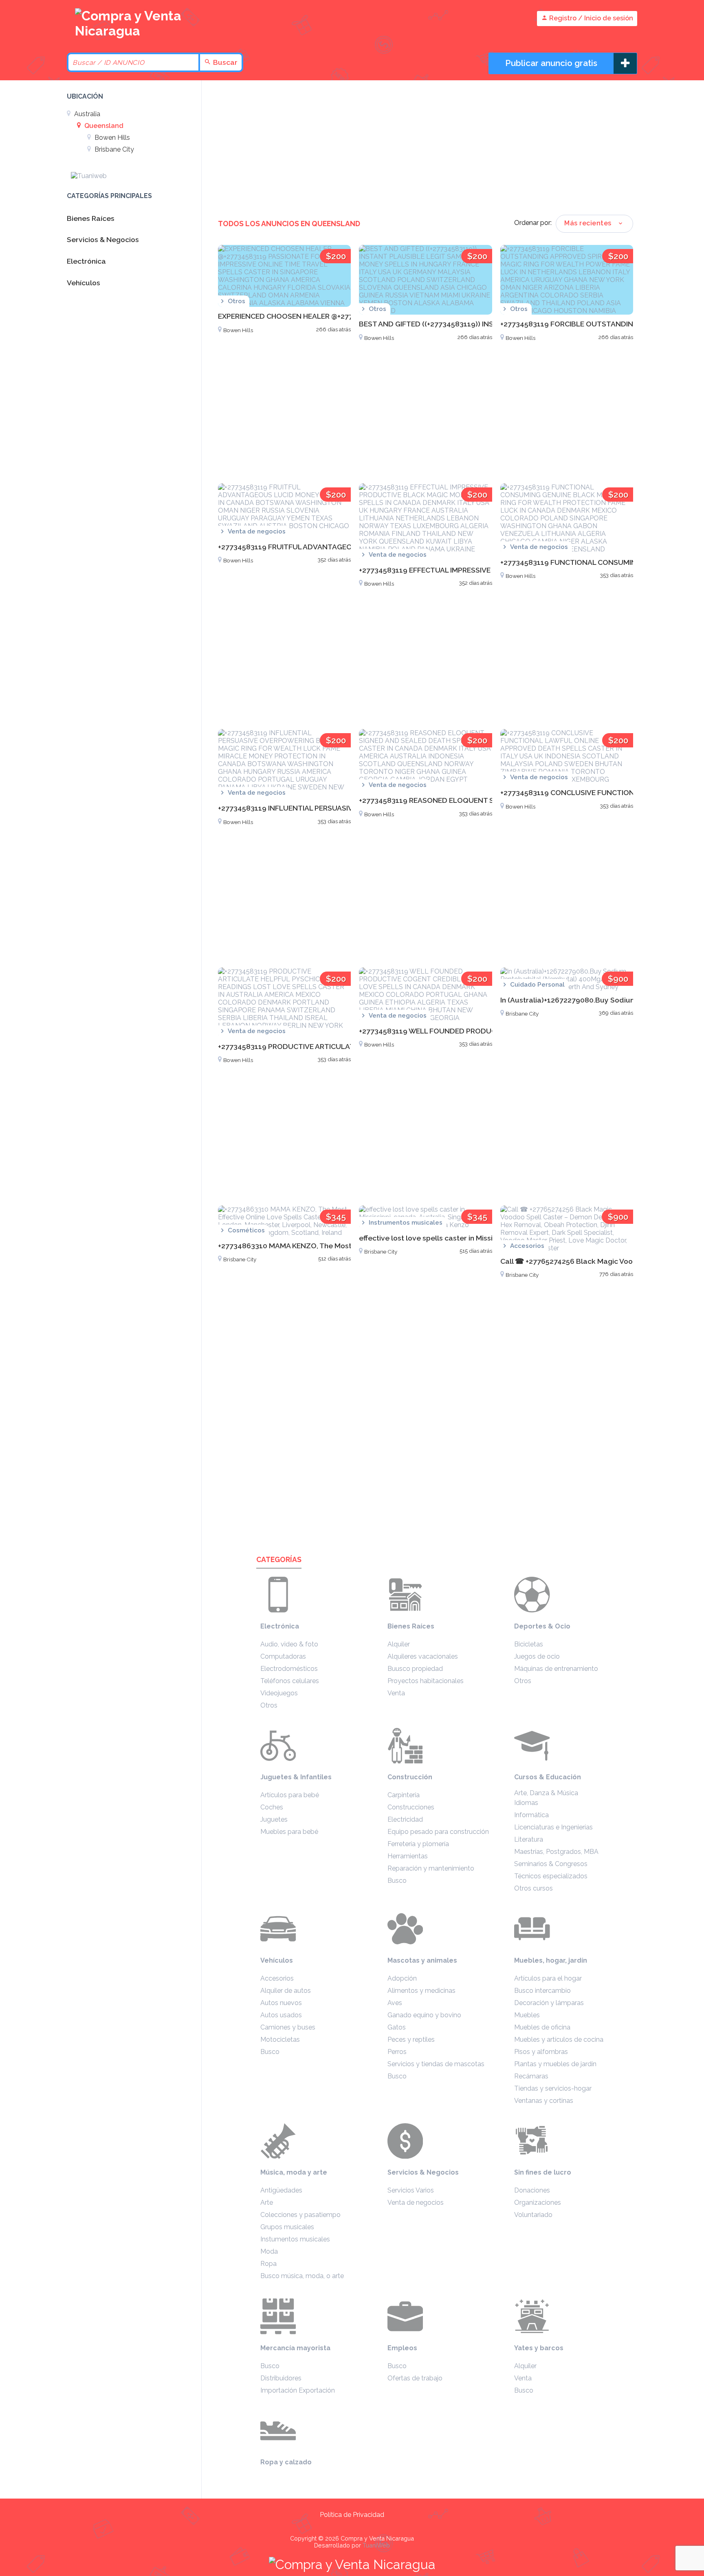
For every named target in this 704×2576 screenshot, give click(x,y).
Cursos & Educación (548, 1777)
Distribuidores (281, 2378)
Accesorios (277, 1978)
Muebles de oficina (542, 2027)
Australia (86, 114)
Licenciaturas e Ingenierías (553, 1827)
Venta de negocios (416, 2202)
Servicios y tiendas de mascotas (436, 2064)
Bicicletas (529, 1644)
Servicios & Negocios (423, 2172)
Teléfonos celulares (290, 1681)
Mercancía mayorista (295, 2348)
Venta (396, 1693)
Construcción (410, 1777)
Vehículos (277, 1960)
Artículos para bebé (290, 1795)
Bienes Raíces (411, 1626)
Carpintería (404, 1795)
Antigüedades (281, 2190)
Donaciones (532, 2190)
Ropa (268, 2264)
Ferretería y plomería (418, 1844)
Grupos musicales (287, 2227)
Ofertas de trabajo (415, 2378)
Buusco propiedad (415, 1669)
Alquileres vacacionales (423, 1656)
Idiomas (526, 1803)
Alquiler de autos (286, 1991)
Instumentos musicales (295, 2239)
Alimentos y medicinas (421, 1991)
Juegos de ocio (537, 1656)
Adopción (402, 1978)
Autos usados (281, 2015)
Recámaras (531, 2076)
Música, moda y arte (294, 2172)
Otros (269, 1705)
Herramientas (408, 1856)
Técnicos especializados (551, 1876)
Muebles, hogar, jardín (551, 1960)
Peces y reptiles (411, 2039)
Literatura (529, 1839)
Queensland (103, 126)
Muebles (527, 2015)
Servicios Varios (411, 2190)
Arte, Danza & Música (546, 1793)
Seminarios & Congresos (551, 1864)
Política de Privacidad (352, 2515)
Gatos (397, 2027)
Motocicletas (280, 2039)
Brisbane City (113, 149)
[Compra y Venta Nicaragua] (132, 31)
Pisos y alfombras (541, 2052)
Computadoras (283, 1656)
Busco (397, 1881)
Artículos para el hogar (548, 1978)
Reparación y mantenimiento (431, 1868)
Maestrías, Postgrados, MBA (556, 1852)
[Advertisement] (426, 150)
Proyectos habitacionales (426, 1681)
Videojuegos (279, 1693)
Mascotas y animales (422, 1960)
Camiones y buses (288, 2027)
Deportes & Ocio (542, 1626)
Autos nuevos (281, 2003)
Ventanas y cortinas (544, 2101)
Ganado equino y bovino (424, 2015)
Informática (531, 1815)
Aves (395, 2003)
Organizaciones (538, 2202)
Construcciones (411, 1807)
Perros (397, 2052)
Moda (269, 2251)
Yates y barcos (539, 2348)
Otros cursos (533, 1888)
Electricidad (405, 1819)
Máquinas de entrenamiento (556, 1669)
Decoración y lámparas (549, 2003)
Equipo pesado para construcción (438, 1832)
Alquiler (399, 1644)
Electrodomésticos (289, 1669)
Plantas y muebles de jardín (555, 2064)
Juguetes (274, 1819)
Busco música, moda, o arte (302, 2276)
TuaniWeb (376, 2545)
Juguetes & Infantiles (296, 1777)
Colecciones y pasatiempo (300, 2215)
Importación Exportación (298, 2390)
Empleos (402, 2348)
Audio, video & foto (289, 1644)
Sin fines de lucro (543, 2172)
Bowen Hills (111, 138)
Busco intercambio (542, 1991)
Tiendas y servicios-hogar (553, 2088)
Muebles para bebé (289, 1832)
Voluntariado (533, 2215)
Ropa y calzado (286, 2462)
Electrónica (280, 1626)
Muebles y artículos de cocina (559, 2039)
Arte (267, 2202)
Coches (272, 1807)
